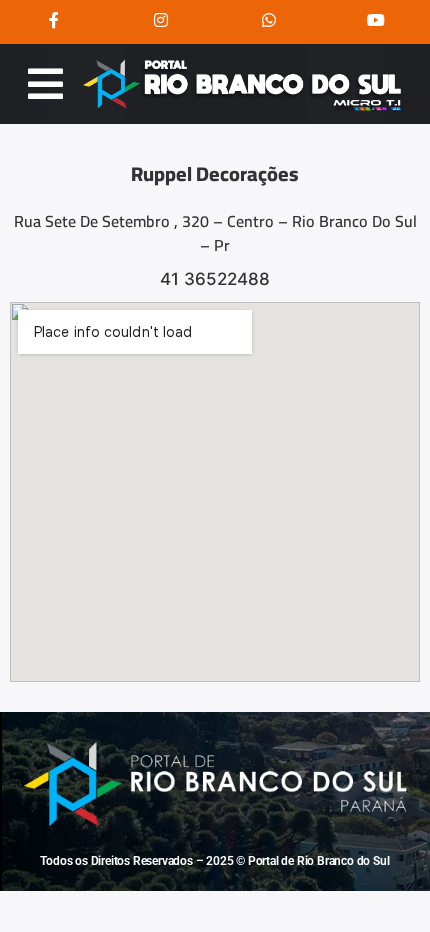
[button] (45, 84)
